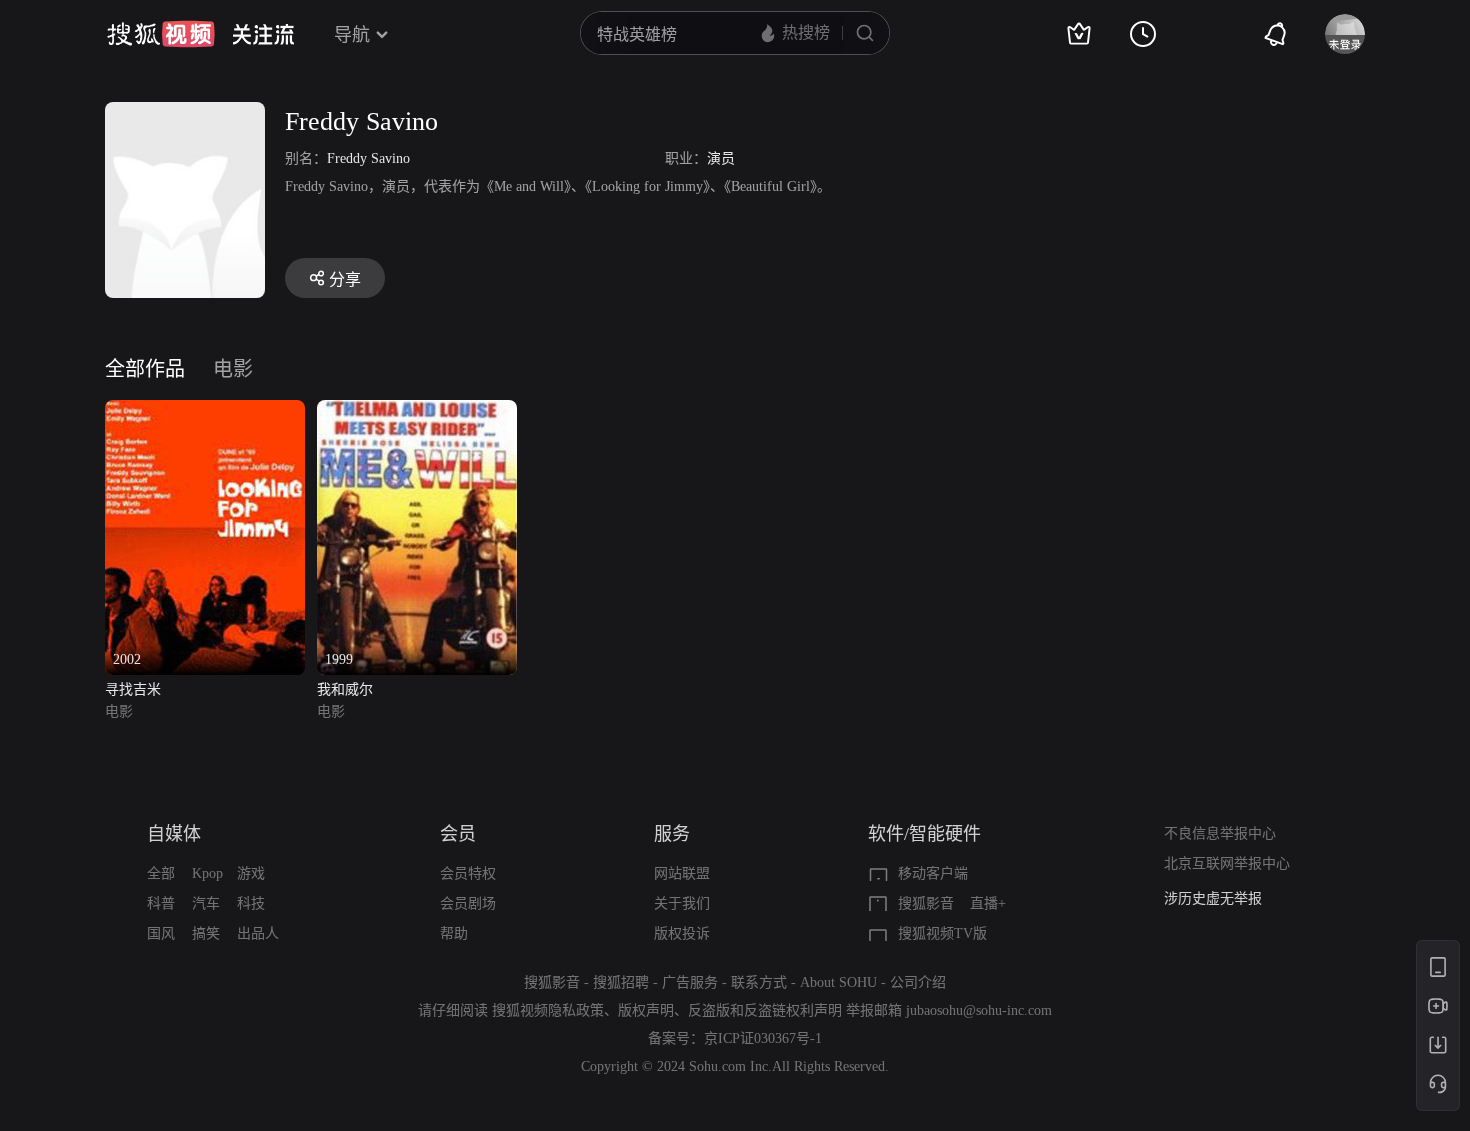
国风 (161, 933)
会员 (458, 834)
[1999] (417, 411)
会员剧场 (468, 903)
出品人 (258, 933)
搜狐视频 (161, 34)
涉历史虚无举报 (1213, 898)
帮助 (454, 933)
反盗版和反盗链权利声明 (765, 1010)
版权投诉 (682, 933)
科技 (251, 903)
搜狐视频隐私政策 (548, 1010)
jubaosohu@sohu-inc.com (979, 1010)
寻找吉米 (133, 689)
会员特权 (468, 873)
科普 (161, 903)
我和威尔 (345, 689)
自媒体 (174, 834)
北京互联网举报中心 (1227, 863)
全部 (161, 873)
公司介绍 (918, 982)
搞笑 (206, 933)
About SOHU (838, 982)
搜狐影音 (926, 903)
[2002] (205, 411)
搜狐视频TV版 (942, 933)
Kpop (207, 873)
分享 (345, 279)
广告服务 (690, 982)
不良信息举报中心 (1220, 833)
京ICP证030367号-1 (763, 1038)
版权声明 (646, 1010)
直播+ (988, 903)
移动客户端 (933, 873)
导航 (352, 35)
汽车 (206, 903)
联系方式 (759, 982)
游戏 (251, 873)
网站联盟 (682, 873)
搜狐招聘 (621, 982)
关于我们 (682, 903)
